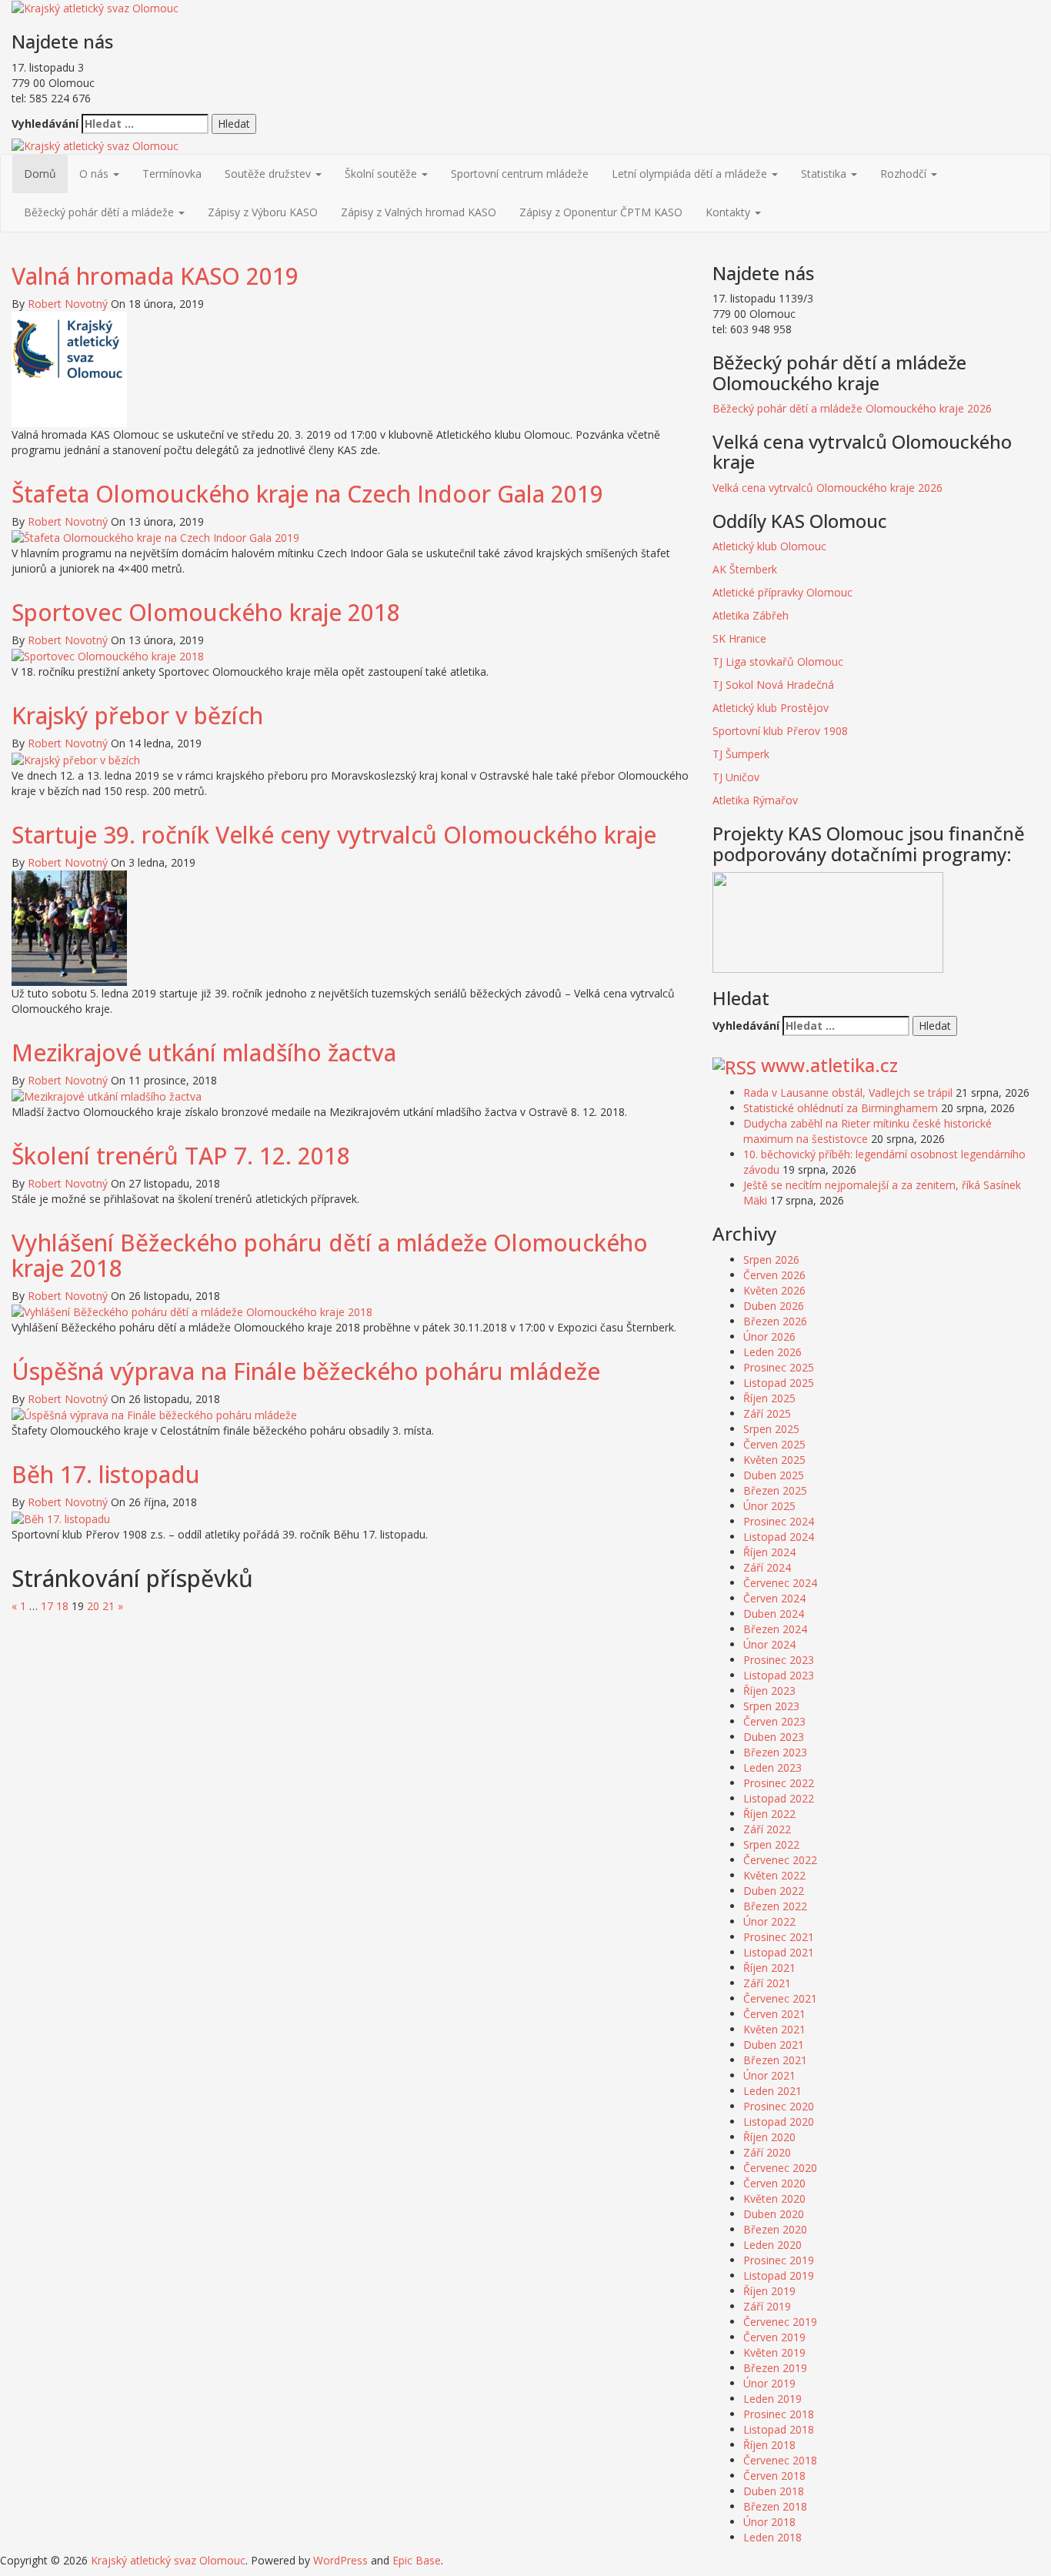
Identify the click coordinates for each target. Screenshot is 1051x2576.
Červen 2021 (774, 2014)
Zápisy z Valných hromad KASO (419, 212)
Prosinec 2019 (779, 2260)
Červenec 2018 (780, 2460)
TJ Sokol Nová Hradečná (773, 685)
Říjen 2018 (769, 2445)
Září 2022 (767, 1829)
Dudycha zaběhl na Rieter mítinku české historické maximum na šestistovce (867, 1131)
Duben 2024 (774, 1614)
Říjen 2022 (769, 1814)
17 (47, 1606)
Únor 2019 (769, 2383)
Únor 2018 (769, 2522)
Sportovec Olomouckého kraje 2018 (206, 612)
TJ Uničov (736, 777)
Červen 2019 (774, 2337)
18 (62, 1606)
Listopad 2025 (779, 1383)
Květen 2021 (774, 2029)
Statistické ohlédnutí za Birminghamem (841, 1108)
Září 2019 (767, 2306)
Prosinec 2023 (779, 1660)
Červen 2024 (774, 1598)
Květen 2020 (774, 2198)
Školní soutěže (382, 174)
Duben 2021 (774, 2045)
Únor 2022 (769, 1921)
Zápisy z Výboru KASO (263, 212)
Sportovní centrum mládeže (520, 174)
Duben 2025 (774, 1475)
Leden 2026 (772, 1352)
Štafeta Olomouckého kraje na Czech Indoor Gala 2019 (307, 494)
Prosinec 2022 (779, 1783)
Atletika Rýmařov (755, 800)
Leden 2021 (772, 2091)
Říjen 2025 (769, 1398)
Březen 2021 (775, 2060)
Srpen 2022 (771, 1844)
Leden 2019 (772, 2399)
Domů (40, 174)
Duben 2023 (774, 1737)
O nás (95, 174)
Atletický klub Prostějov (771, 708)
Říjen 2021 (769, 1968)
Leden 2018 (772, 2537)
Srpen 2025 (771, 1429)
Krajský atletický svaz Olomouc (168, 2560)
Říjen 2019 (769, 2291)
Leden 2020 (772, 2245)
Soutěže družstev (269, 174)
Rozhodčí (905, 174)
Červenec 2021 (780, 1998)
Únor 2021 (769, 2075)
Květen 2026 (774, 1290)
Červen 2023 (774, 1721)
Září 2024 (767, 1567)
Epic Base (417, 2560)
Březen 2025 (775, 1490)
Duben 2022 (774, 1891)
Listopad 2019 (779, 2275)
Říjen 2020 (769, 2137)
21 (108, 1606)
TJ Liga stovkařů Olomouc (778, 662)
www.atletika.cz (829, 1065)
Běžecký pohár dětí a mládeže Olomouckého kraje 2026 (852, 408)
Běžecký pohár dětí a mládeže (100, 212)
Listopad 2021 (779, 1952)
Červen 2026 (774, 1275)
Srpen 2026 (771, 1260)
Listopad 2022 (779, 1798)
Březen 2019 (775, 2368)
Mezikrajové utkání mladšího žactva (204, 1052)
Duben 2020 (774, 2214)
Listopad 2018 (779, 2429)
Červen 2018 (774, 2476)
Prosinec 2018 (779, 2414)
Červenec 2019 (780, 2322)
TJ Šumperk (741, 754)
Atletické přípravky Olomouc (782, 592)
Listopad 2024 (779, 1537)
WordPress (340, 2560)
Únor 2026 (769, 1336)
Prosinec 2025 (779, 1367)
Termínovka (172, 174)
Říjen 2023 (769, 1691)
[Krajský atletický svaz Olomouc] (95, 145)
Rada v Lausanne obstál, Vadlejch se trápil (848, 1093)
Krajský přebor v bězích (137, 715)
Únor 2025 (769, 1506)
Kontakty (729, 212)
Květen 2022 (774, 1875)
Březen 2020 (775, 2229)
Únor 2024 (769, 1644)
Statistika (825, 174)
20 (93, 1606)
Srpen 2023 (771, 1706)
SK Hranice (739, 638)
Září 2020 (767, 2152)
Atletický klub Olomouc (769, 546)
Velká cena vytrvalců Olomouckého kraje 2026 (827, 488)
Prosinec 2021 (779, 1937)
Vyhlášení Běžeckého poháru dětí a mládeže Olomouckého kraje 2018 (330, 1255)
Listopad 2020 (779, 2122)
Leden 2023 (772, 1767)
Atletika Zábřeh (751, 615)
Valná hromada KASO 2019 (155, 276)
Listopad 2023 (779, 1675)
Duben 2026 (774, 1306)
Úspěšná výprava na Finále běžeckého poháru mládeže (306, 1371)
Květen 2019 (774, 2352)
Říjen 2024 (769, 1552)
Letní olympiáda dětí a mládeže (691, 174)
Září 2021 (767, 1983)
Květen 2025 (774, 1460)
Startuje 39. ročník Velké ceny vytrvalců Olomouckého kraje (334, 835)
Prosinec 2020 (779, 2106)
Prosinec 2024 (779, 1521)
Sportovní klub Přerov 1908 (782, 731)
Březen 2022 (775, 1906)
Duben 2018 (774, 2491)
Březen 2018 (775, 2506)
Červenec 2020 (780, 2168)
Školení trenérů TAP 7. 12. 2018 (181, 1156)
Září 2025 (767, 1413)
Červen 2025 (774, 1444)
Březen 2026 (775, 1321)
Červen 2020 (774, 2183)
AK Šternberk (745, 569)
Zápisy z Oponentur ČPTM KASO (601, 212)
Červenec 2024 (780, 1583)
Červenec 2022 (780, 1860)
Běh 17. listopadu (106, 1474)
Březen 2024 (775, 1629)
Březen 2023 (775, 1752)
